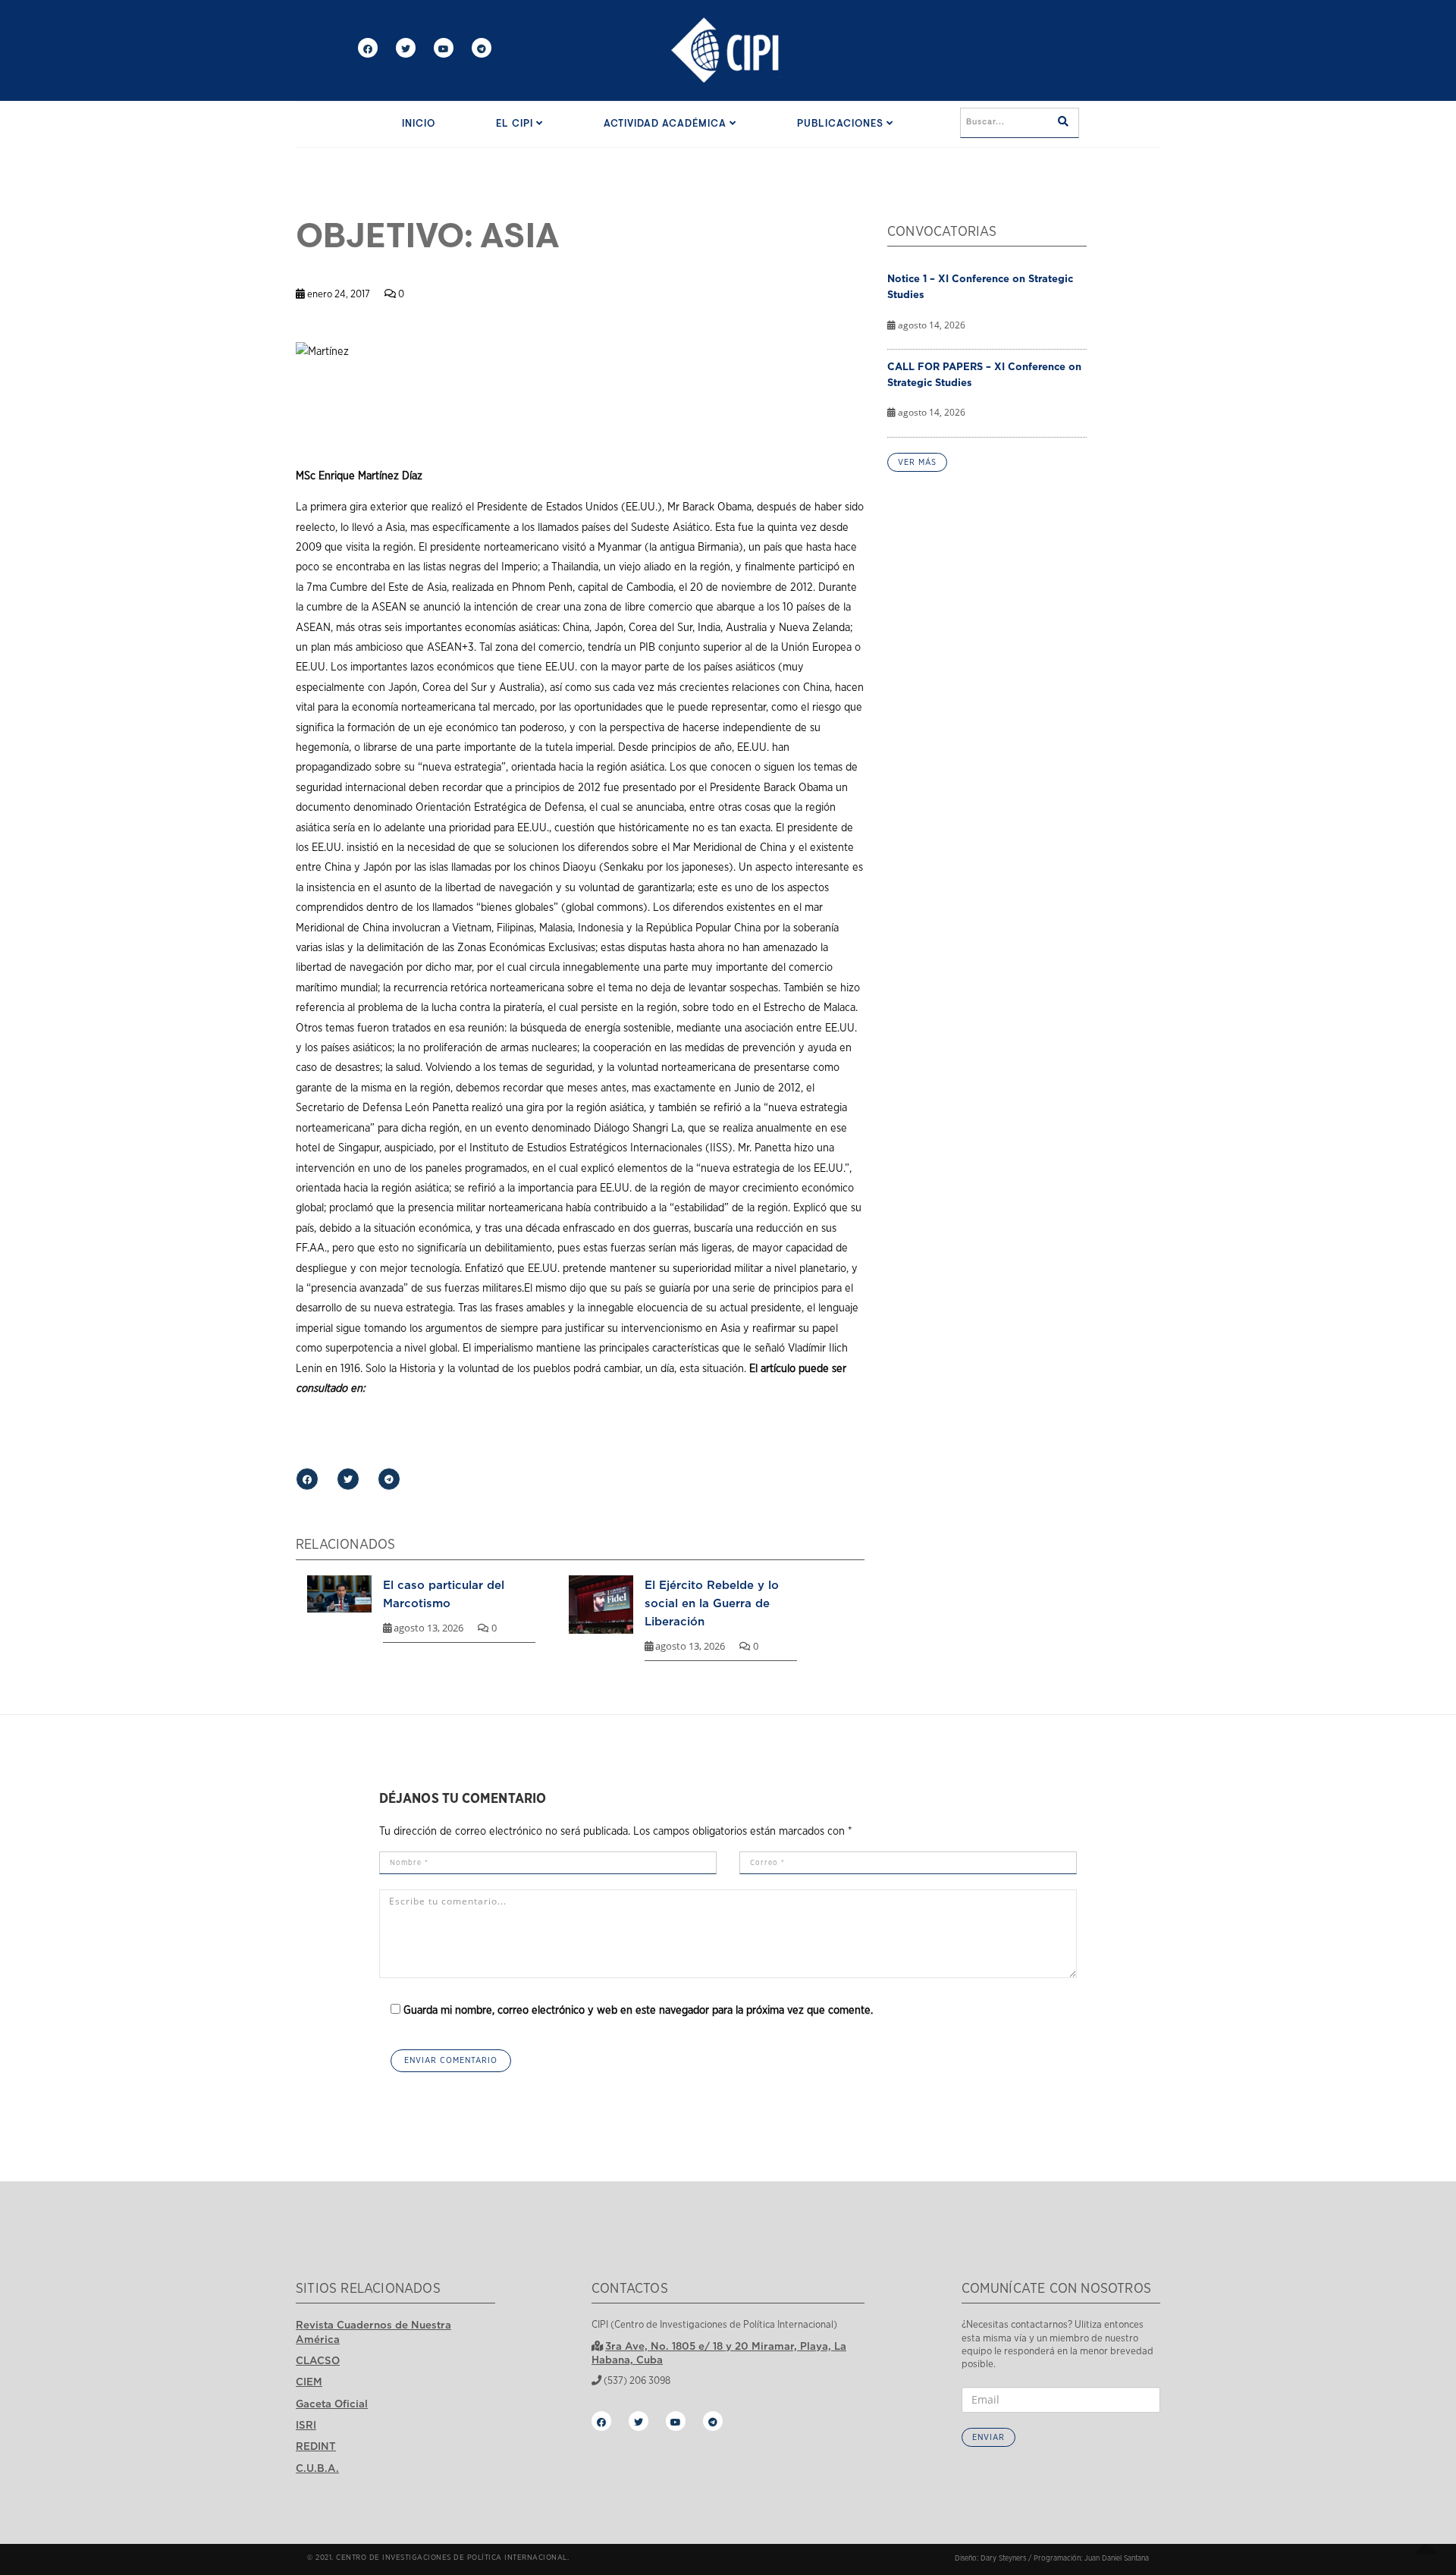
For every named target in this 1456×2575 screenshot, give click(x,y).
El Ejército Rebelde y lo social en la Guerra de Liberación (712, 1603)
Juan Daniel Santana (1117, 2558)
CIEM (309, 2382)
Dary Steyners (1003, 2558)
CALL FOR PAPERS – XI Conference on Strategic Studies (984, 374)
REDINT (316, 2446)
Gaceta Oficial (332, 2404)
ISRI (306, 2425)
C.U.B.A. (317, 2468)
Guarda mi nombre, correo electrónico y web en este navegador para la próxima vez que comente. (638, 2010)
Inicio (419, 124)
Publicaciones (842, 124)
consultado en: (330, 1388)
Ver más (917, 462)
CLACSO (318, 2360)
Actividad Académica (667, 124)
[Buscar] (1063, 123)
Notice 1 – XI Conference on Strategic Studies (980, 286)
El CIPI (516, 124)
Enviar (988, 2437)
